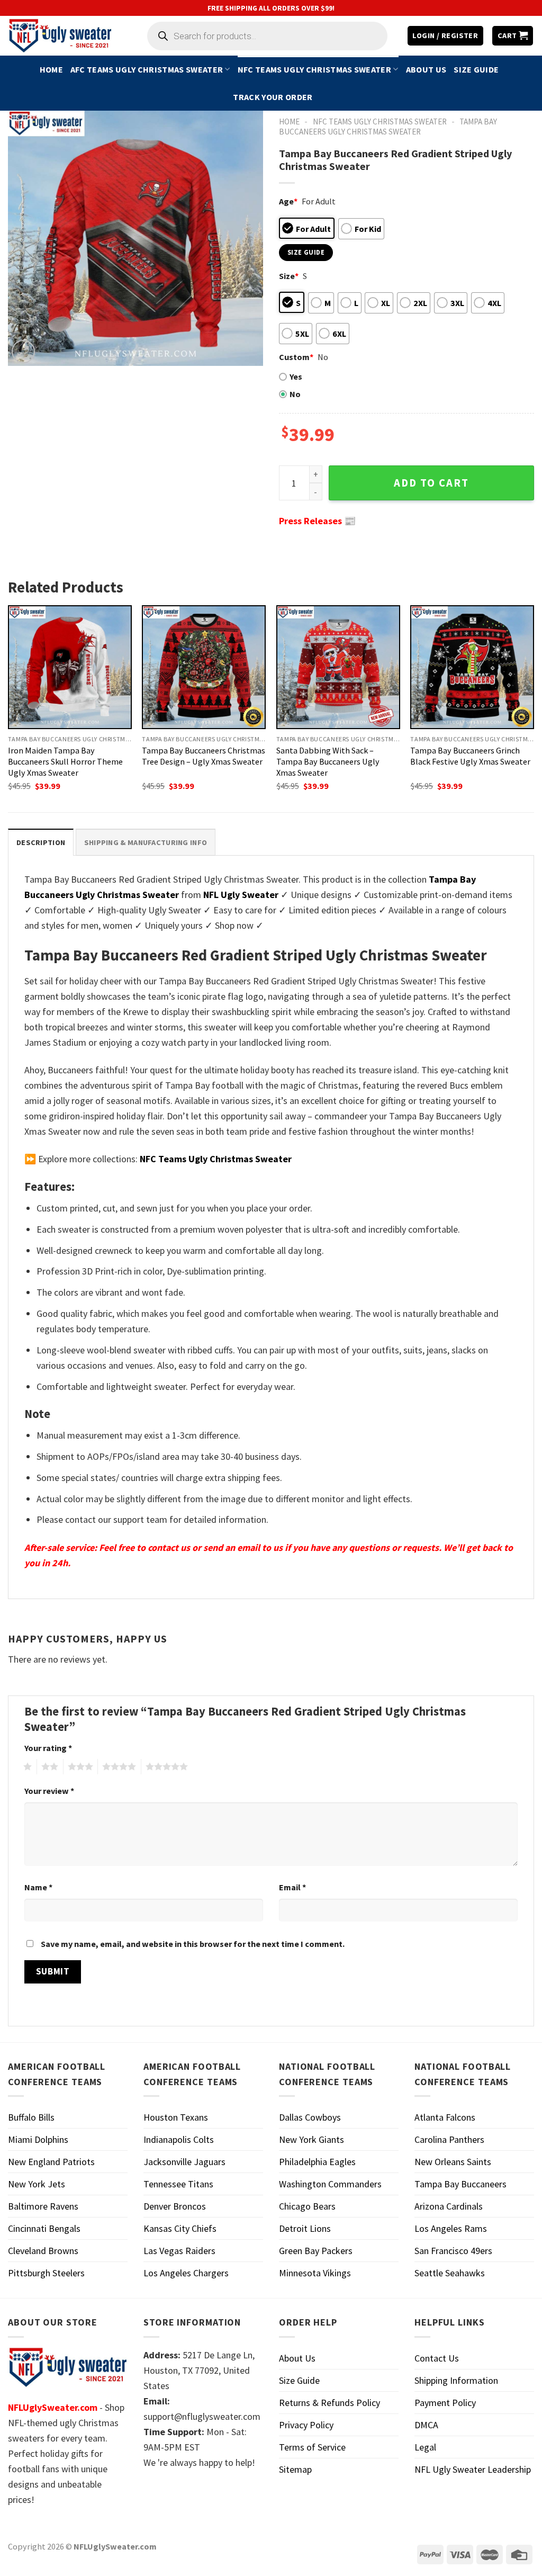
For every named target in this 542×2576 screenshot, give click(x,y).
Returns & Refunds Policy (329, 2403)
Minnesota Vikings (315, 2273)
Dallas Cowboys (310, 2117)
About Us (426, 69)
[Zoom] (23, 352)
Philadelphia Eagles (317, 2162)
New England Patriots (51, 2162)
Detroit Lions (305, 2228)
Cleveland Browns (43, 2251)
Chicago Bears (307, 2206)
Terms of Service (312, 2447)
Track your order (273, 97)
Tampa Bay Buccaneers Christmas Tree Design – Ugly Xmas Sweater (204, 756)
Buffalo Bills (31, 2117)
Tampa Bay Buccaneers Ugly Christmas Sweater (388, 127)
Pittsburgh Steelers (46, 2273)
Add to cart (431, 483)
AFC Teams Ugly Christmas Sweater (147, 69)
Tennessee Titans (178, 2184)
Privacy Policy (306, 2425)
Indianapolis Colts (179, 2139)
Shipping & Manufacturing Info (146, 842)
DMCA (426, 2425)
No (295, 394)
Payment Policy (445, 2403)
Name (38, 1887)
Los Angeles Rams (451, 2228)
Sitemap (295, 2469)
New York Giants (311, 2139)
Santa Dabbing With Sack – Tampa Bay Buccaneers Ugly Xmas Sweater (328, 761)
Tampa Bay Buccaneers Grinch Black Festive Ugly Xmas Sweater (470, 756)
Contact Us (437, 2358)
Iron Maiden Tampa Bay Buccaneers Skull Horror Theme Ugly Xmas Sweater (65, 761)
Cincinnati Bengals (44, 2228)
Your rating (48, 1748)
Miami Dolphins (38, 2139)
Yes (296, 376)
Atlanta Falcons (445, 2117)
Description (41, 842)
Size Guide (476, 69)
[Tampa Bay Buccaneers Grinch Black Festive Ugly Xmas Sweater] (472, 667)
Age (288, 201)
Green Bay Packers (316, 2251)
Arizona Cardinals (449, 2206)
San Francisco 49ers (453, 2251)
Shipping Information (456, 2380)
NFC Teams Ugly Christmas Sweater (314, 69)
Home (51, 69)
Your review (49, 1791)
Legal (425, 2447)
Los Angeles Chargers (186, 2273)
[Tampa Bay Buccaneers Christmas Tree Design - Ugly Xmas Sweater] (204, 667)
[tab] (41, 842)
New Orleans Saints (453, 2162)
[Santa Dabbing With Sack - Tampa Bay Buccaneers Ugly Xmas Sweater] (338, 667)
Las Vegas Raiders (179, 2251)
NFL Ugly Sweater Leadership (473, 2469)
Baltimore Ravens (43, 2206)
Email (292, 1887)
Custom (296, 357)
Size (289, 276)
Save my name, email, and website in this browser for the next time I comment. (193, 1944)
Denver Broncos (175, 2206)
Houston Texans (176, 2117)
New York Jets (37, 2184)
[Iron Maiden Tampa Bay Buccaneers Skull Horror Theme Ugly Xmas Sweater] (70, 667)
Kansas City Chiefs (180, 2228)
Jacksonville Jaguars (184, 2162)
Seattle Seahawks (450, 2273)
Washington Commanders (330, 2184)
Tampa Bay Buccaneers (460, 2184)
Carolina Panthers (449, 2139)
